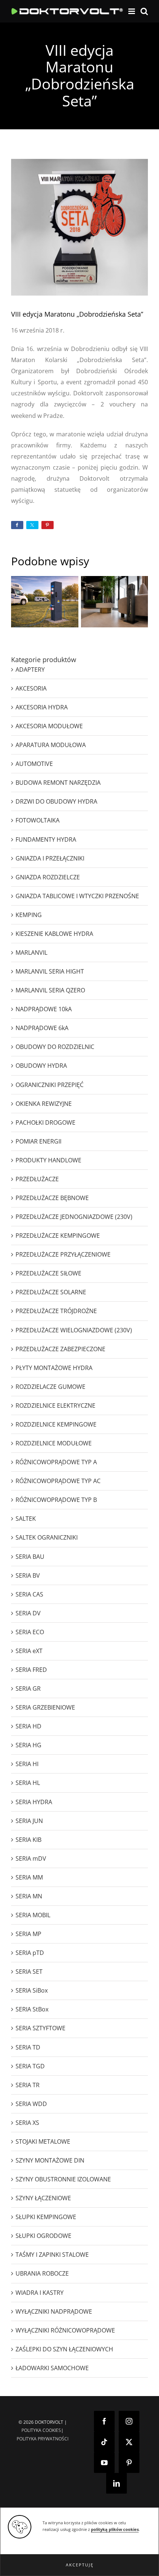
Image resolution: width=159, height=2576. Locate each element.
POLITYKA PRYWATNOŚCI (43, 2439)
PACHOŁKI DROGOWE (45, 1122)
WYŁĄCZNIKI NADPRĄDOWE (54, 2311)
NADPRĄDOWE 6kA (42, 1028)
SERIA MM (29, 1877)
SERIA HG (28, 1745)
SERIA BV (28, 1575)
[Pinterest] (129, 2463)
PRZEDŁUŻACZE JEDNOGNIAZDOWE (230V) (74, 1217)
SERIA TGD (30, 2066)
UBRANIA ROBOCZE (42, 2273)
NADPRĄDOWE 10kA (44, 1009)
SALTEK (26, 1519)
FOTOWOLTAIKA (38, 820)
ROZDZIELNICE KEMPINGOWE (56, 1424)
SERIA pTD (30, 1953)
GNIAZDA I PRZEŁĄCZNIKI (50, 858)
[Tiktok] (104, 2442)
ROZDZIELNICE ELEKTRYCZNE (55, 1405)
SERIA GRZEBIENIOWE (45, 1707)
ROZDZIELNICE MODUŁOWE (54, 1443)
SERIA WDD (31, 2104)
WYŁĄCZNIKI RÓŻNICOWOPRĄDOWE (65, 2330)
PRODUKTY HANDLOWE (48, 1160)
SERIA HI (27, 1764)
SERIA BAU (30, 1557)
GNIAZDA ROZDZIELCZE (48, 877)
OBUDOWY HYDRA (41, 1066)
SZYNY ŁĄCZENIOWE (43, 2198)
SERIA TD (28, 2047)
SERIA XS (27, 2123)
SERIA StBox (32, 2009)
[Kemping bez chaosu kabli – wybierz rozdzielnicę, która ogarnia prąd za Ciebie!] (45, 602)
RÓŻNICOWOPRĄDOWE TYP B (56, 1500)
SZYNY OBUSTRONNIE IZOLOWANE (63, 2179)
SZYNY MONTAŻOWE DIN (50, 2160)
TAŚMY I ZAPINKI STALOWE (52, 2255)
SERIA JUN (29, 1821)
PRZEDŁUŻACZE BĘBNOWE (52, 1198)
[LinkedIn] (116, 2483)
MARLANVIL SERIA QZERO (50, 990)
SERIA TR (28, 2085)
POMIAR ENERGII (38, 1141)
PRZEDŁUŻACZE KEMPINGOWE (58, 1236)
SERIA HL (28, 1783)
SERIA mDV (31, 1858)
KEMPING (29, 915)
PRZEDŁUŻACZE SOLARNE (51, 1292)
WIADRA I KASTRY (40, 2293)
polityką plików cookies (115, 2529)
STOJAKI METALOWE (43, 2141)
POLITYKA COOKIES (41, 2430)
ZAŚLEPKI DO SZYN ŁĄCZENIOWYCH (64, 2349)
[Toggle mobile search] (144, 11)
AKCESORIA (31, 688)
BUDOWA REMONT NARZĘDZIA (58, 783)
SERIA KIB (28, 1840)
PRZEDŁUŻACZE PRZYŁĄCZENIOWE (63, 1254)
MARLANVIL (31, 953)
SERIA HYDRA (34, 1802)
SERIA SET (29, 1972)
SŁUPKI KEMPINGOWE (46, 2217)
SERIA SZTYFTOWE (40, 2028)
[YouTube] (104, 2463)
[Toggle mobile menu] (132, 11)
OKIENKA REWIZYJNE (44, 1104)
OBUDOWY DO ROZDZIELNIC (55, 1047)
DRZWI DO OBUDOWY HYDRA (56, 801)
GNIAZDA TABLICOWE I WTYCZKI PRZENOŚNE (77, 896)
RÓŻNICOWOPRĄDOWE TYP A (56, 1462)
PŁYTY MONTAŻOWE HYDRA (54, 1368)
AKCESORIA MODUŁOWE (49, 726)
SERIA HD (28, 1726)
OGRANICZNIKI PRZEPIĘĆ (50, 1085)
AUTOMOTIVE (34, 764)
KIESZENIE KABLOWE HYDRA (54, 934)
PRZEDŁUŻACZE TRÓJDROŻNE (56, 1311)
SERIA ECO (30, 1632)
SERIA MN (29, 1896)
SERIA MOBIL (33, 1915)
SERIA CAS (29, 1594)
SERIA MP (28, 1934)
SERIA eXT (29, 1651)
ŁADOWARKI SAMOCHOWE (52, 2368)
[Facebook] (104, 2421)
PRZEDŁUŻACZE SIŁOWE (48, 1273)
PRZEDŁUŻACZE (37, 1179)
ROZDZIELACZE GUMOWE (50, 1387)
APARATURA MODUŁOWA (51, 745)
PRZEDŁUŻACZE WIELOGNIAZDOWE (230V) (74, 1330)
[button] (79, 2565)
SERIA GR (28, 1689)
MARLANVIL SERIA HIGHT (50, 971)
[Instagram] (129, 2421)
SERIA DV (28, 1613)
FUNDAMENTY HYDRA (46, 839)
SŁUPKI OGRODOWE (43, 2236)
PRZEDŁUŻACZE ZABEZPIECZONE (60, 1349)
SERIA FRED (31, 1670)
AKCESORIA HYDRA (42, 707)
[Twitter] (129, 2442)
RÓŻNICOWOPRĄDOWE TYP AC (58, 1481)
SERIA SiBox (32, 1990)
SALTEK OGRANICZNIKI (47, 1537)
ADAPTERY (30, 669)
